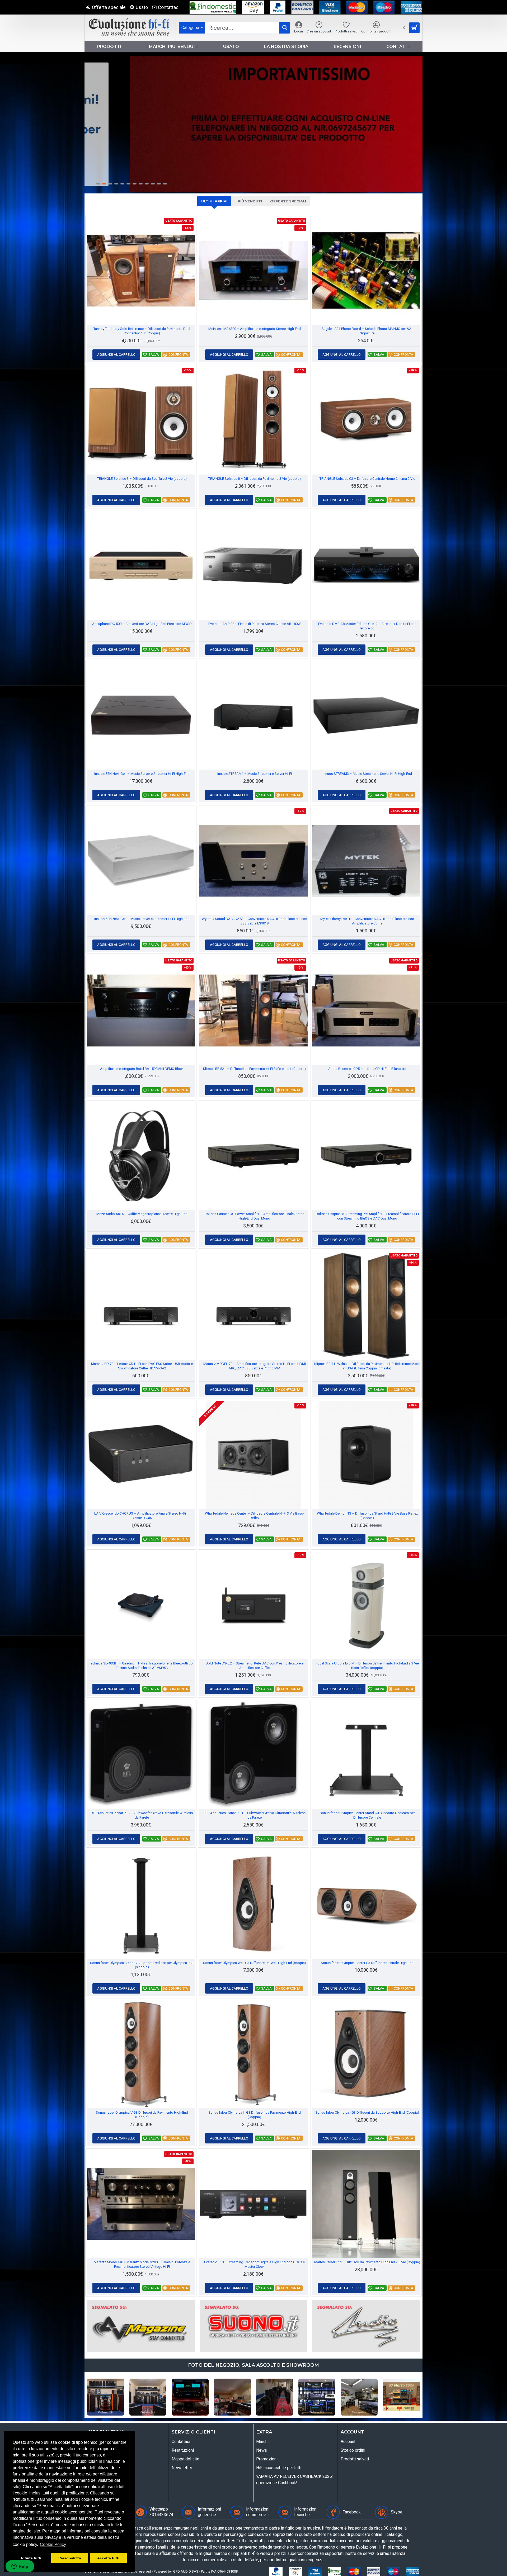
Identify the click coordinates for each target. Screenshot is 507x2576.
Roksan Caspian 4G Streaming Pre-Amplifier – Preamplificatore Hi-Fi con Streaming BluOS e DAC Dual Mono (367, 1216)
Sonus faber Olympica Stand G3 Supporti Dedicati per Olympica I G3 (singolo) (142, 1965)
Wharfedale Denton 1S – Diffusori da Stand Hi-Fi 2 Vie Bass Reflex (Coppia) (367, 1516)
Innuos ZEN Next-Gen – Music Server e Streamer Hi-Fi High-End (142, 774)
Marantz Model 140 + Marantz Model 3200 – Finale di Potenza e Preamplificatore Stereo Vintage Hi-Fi (142, 2264)
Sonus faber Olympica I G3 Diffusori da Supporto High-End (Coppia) (367, 2112)
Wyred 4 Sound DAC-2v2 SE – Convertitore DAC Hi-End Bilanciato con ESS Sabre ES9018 (254, 921)
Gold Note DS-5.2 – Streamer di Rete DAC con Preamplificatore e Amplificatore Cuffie (254, 1666)
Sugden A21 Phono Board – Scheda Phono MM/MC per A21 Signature (367, 331)
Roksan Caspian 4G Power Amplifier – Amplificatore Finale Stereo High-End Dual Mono (255, 1216)
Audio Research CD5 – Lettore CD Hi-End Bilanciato (367, 1069)
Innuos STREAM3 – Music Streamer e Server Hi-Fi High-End (367, 774)
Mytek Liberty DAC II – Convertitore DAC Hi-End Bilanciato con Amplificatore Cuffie (367, 921)
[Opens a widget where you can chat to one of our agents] (20, 2567)
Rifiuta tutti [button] (31, 2558)
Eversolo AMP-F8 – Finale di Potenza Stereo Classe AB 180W (255, 624)
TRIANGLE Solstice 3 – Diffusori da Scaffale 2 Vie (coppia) (142, 479)
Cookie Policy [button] (53, 2544)
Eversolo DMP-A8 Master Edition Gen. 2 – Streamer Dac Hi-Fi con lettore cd (367, 626)
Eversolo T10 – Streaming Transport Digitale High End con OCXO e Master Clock (254, 2264)
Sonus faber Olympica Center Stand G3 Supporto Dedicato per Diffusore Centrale (367, 1815)
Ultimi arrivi (214, 201)
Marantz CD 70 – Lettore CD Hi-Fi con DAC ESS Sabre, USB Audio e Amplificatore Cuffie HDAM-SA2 (142, 1366)
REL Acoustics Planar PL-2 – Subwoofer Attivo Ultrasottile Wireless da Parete (142, 1815)
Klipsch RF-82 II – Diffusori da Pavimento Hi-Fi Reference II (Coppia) (254, 1069)
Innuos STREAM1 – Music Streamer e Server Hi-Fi (255, 774)
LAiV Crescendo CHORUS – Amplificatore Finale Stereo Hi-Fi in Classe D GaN (142, 1516)
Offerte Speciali (288, 201)
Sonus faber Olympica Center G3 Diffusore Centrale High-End (367, 1963)
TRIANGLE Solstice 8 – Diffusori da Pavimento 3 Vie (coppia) (255, 479)
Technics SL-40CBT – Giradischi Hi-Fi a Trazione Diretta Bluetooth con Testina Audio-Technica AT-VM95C (142, 1666)
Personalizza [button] (70, 2558)
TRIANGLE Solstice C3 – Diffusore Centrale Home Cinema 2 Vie (367, 479)
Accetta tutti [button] (108, 2558)
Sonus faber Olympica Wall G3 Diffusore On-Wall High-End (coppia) (255, 1963)
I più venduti (249, 201)
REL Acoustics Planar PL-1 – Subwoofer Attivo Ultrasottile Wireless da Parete (255, 1815)
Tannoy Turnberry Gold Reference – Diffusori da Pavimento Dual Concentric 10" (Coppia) (142, 331)
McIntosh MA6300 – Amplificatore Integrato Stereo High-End (255, 329)
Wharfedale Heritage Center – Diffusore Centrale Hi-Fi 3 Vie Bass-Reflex (254, 1516)
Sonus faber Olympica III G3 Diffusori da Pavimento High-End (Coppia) (255, 2115)
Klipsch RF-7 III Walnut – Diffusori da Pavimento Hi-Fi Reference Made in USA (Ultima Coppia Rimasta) (367, 1366)
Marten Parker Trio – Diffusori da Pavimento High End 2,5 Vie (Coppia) (367, 2262)
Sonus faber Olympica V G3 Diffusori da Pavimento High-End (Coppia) (142, 2115)
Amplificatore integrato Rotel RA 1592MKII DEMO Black (142, 1069)
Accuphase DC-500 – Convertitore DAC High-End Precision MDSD (142, 624)
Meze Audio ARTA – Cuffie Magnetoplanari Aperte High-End (142, 1214)
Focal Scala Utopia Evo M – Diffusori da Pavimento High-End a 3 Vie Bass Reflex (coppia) (367, 1666)
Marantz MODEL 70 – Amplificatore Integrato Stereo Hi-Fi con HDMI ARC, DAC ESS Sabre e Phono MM (255, 1366)
